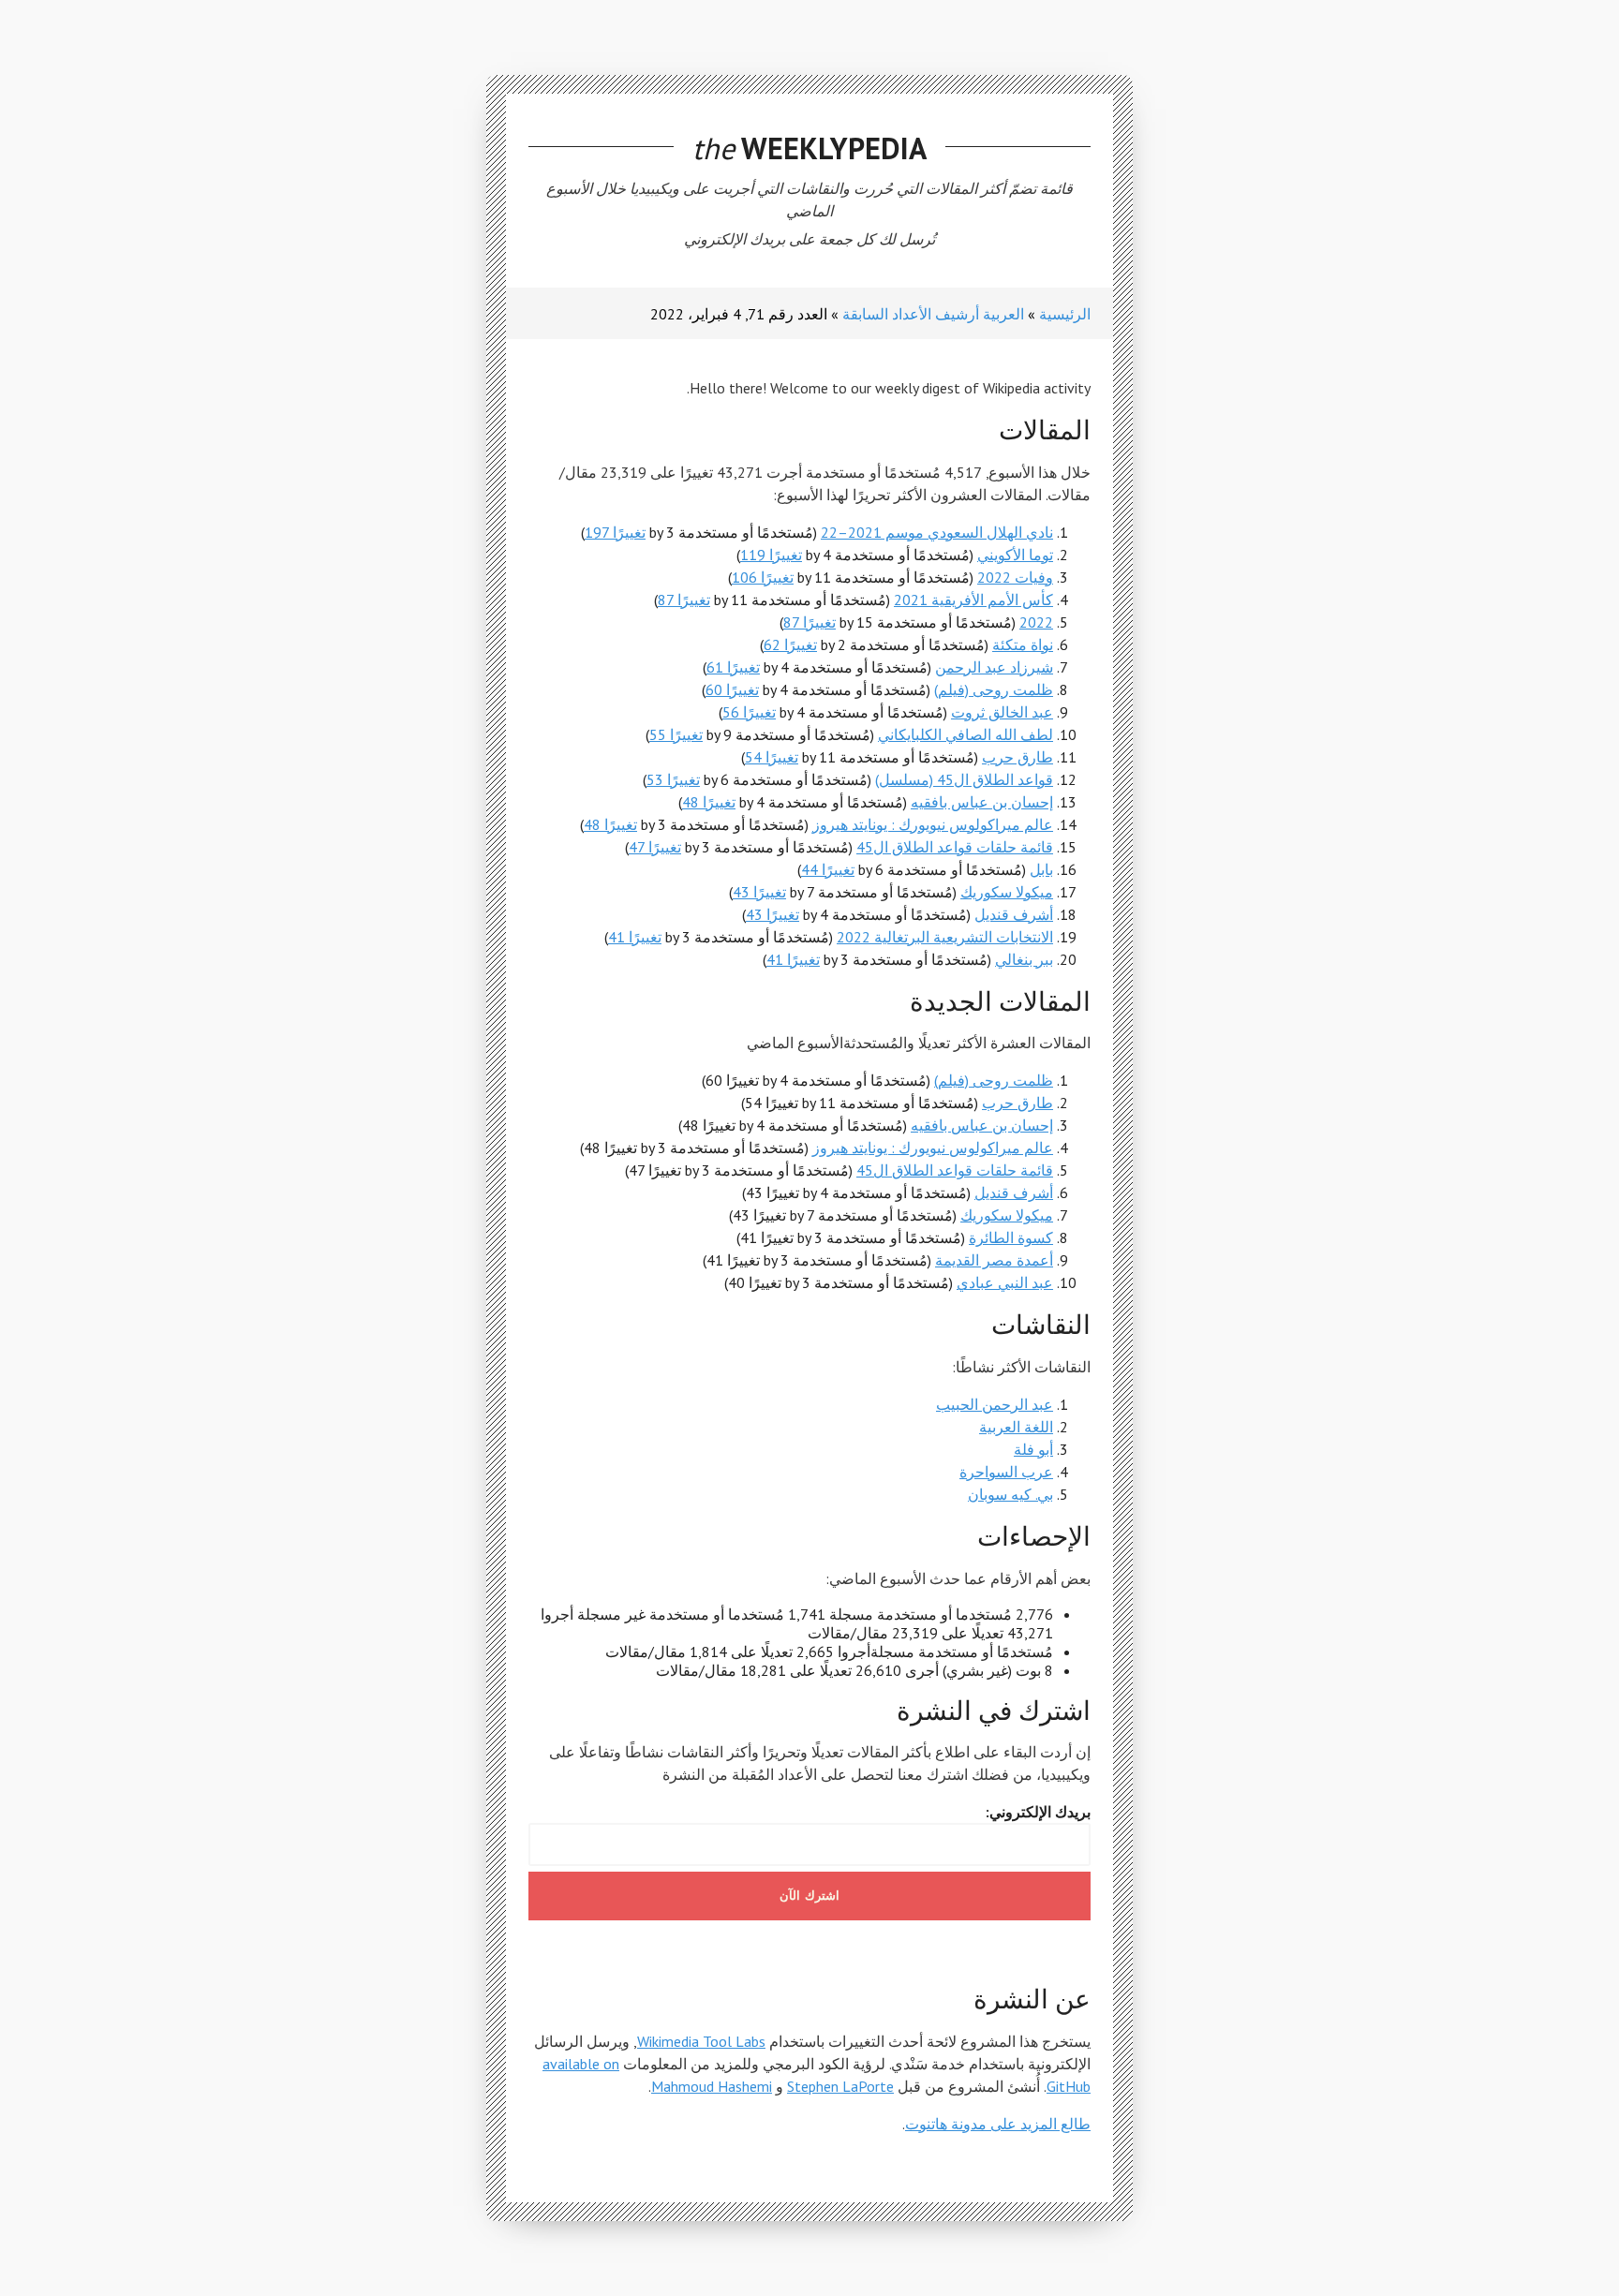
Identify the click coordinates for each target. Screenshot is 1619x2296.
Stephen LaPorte (840, 2086)
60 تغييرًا (732, 689)
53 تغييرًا (673, 779)
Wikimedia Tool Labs (701, 2041)
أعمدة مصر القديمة (994, 1260)
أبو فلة (1033, 1449)
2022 (1036, 622)
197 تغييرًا (615, 532)
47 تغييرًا (655, 847)
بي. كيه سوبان (1010, 1494)
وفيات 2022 (1015, 577)
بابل (1041, 869)
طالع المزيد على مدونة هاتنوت (998, 2124)
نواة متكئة (1023, 644)
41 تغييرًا (635, 937)
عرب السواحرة (1006, 1472)
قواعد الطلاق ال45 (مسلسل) (964, 779)
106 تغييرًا (763, 577)
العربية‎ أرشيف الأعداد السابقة (933, 314)
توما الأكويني (1015, 555)
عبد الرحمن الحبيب (995, 1404)
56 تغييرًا (749, 712)
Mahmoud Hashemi (712, 2086)
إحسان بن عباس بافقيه (982, 802)
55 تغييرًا (676, 734)
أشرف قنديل (1014, 914)
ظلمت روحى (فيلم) (994, 689)
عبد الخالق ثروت (1002, 712)
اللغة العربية (1016, 1427)
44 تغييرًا (828, 869)
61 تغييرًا (733, 667)
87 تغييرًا (684, 600)
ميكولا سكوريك (1007, 892)
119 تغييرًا (771, 555)
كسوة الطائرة (1011, 1237)
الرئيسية (1065, 314)
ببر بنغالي (1024, 959)
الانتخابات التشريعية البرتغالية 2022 (945, 937)
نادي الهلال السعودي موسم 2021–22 (937, 532)
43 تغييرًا (759, 892)
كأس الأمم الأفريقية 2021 (973, 600)
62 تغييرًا (790, 644)
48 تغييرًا (709, 802)
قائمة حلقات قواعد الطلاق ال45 (955, 847)
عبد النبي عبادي (1005, 1282)
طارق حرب (1017, 757)
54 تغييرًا (772, 757)
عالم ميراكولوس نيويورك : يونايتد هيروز (933, 824)
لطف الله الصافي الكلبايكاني (965, 734)
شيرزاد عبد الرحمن (994, 667)
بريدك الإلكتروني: (1038, 1812)
